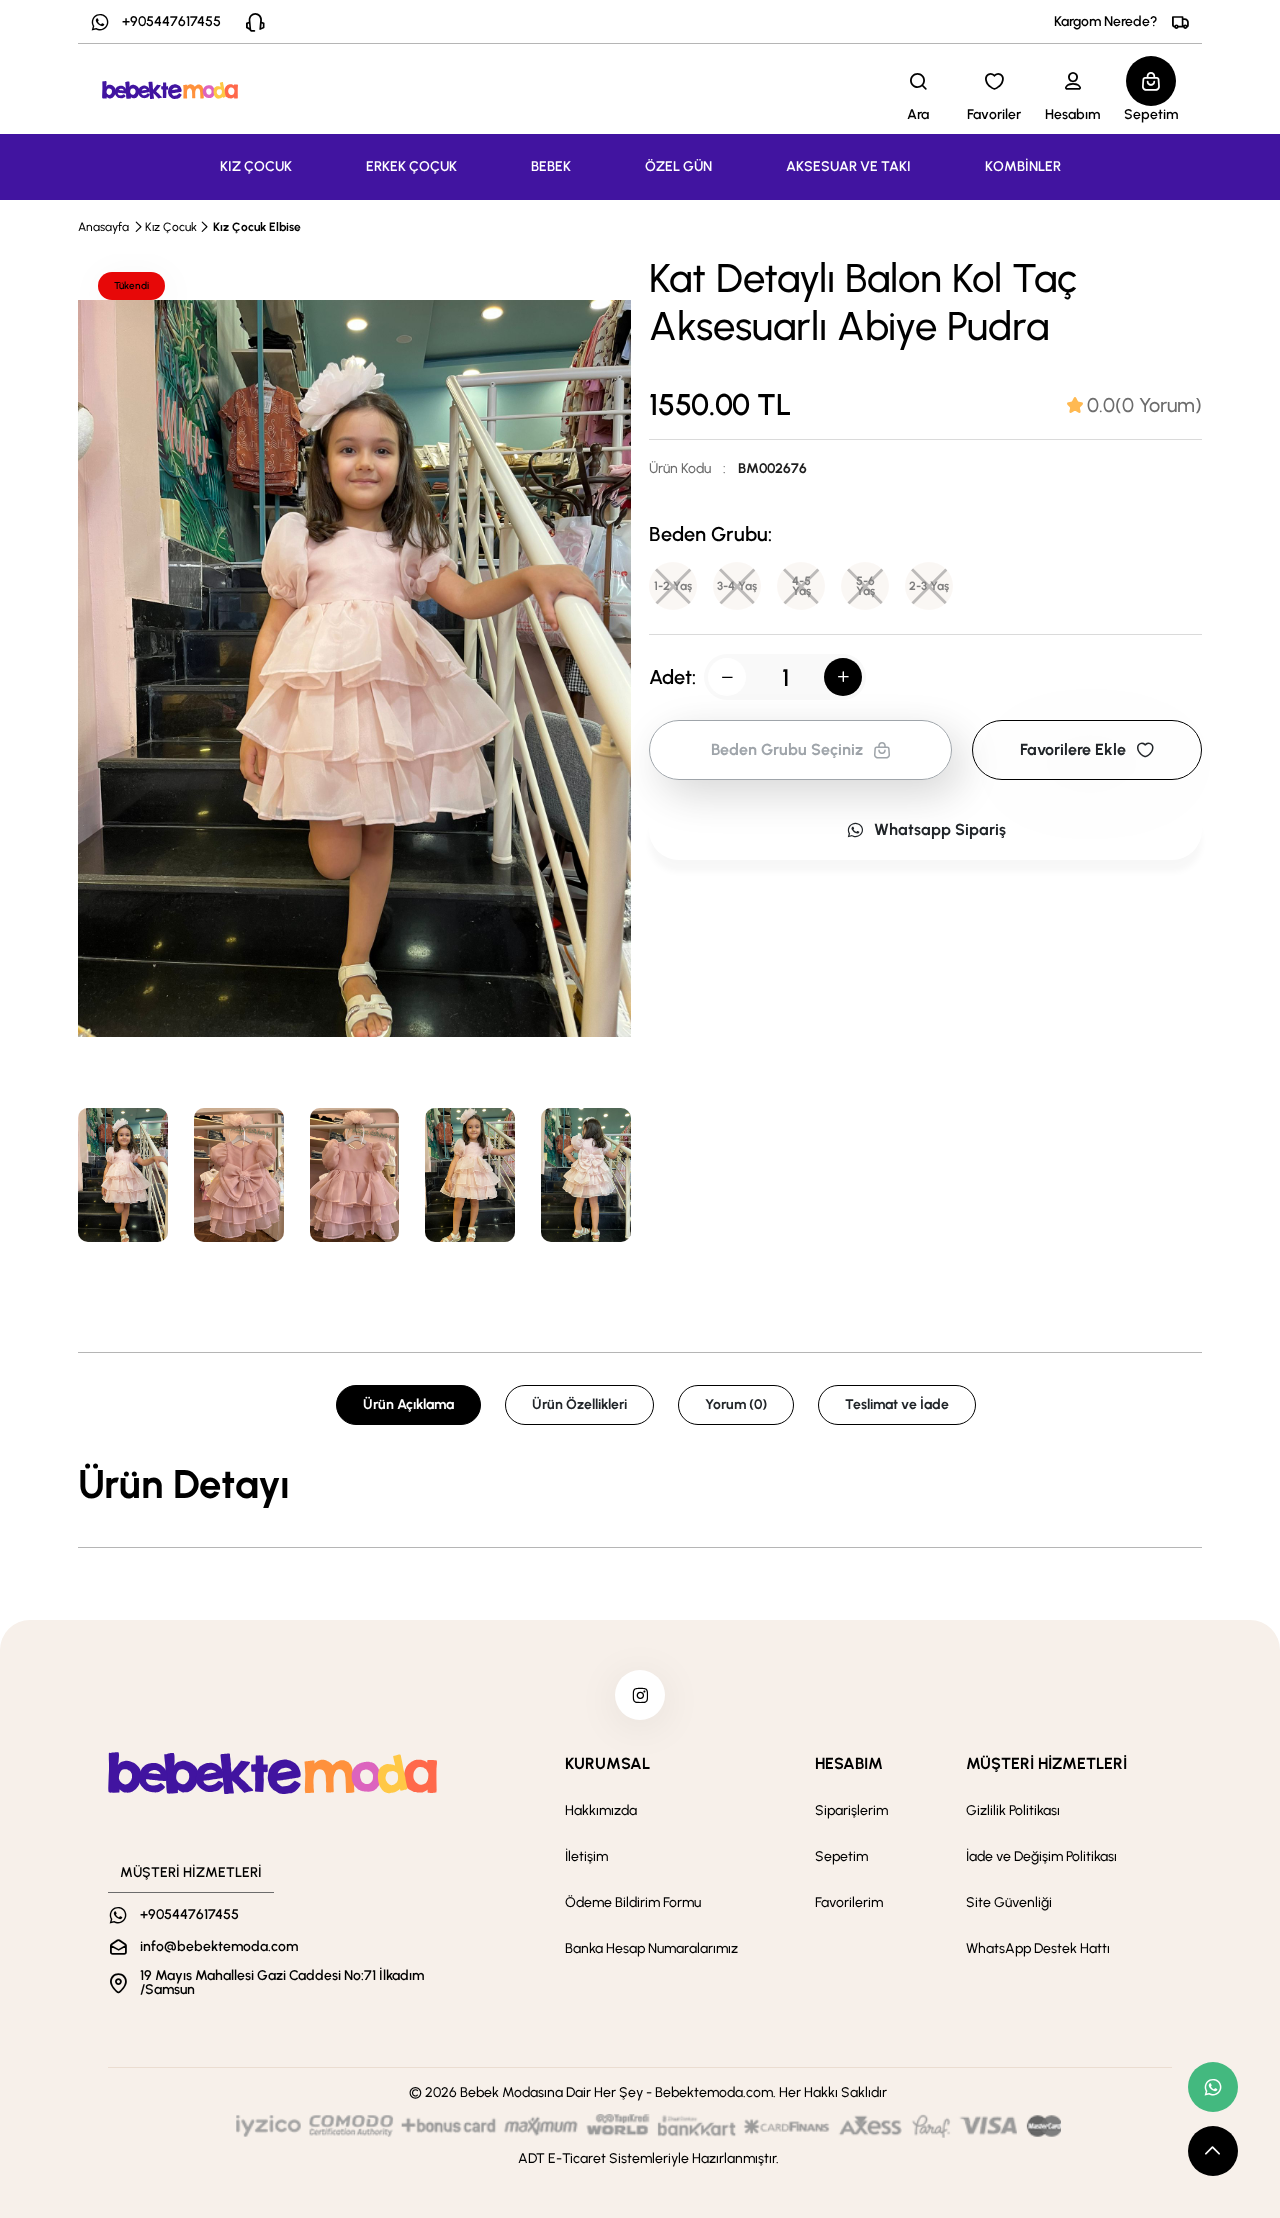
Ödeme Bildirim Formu (633, 1902)
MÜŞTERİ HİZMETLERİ (1046, 1763)
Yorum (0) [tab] (736, 1404)
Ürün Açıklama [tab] (408, 1404)
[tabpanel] (640, 1484)
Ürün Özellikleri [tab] (579, 1404)
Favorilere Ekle (1073, 749)
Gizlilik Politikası (1013, 1810)
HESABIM (849, 1763)
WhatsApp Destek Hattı (1038, 1948)
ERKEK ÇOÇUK (411, 166)
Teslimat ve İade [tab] (897, 1404)
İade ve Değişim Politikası (1041, 1856)
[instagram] (640, 1695)
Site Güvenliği (1009, 1902)
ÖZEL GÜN (678, 166)
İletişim (586, 1856)
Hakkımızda (601, 1810)
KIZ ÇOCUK (256, 166)
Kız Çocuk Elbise (257, 227)
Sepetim (841, 1856)
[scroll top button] (1213, 2151)
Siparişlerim (851, 1810)
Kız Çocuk (171, 227)
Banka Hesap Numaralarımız (651, 1948)
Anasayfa (103, 227)
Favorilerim (849, 1902)
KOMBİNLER (1023, 166)
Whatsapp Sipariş (940, 829)
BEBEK (551, 166)
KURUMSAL (607, 1763)
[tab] (1134, 405)
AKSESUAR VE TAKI (848, 166)
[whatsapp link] (1213, 2087)
